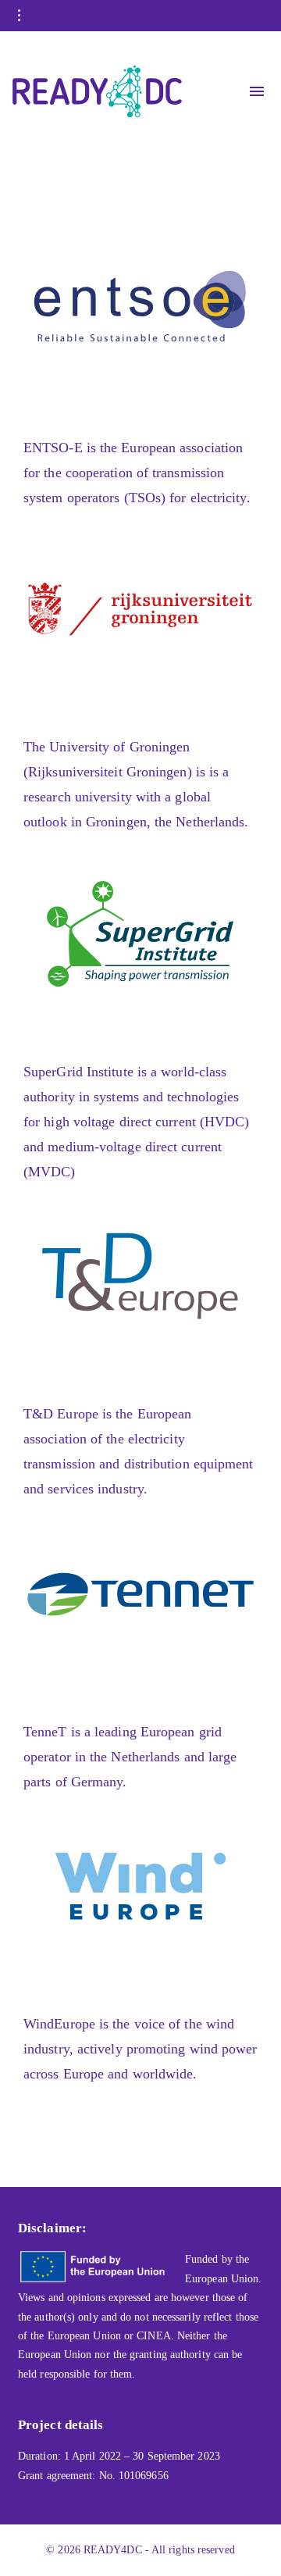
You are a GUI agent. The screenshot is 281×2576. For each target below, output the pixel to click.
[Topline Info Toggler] (20, 16)
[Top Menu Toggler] (257, 91)
